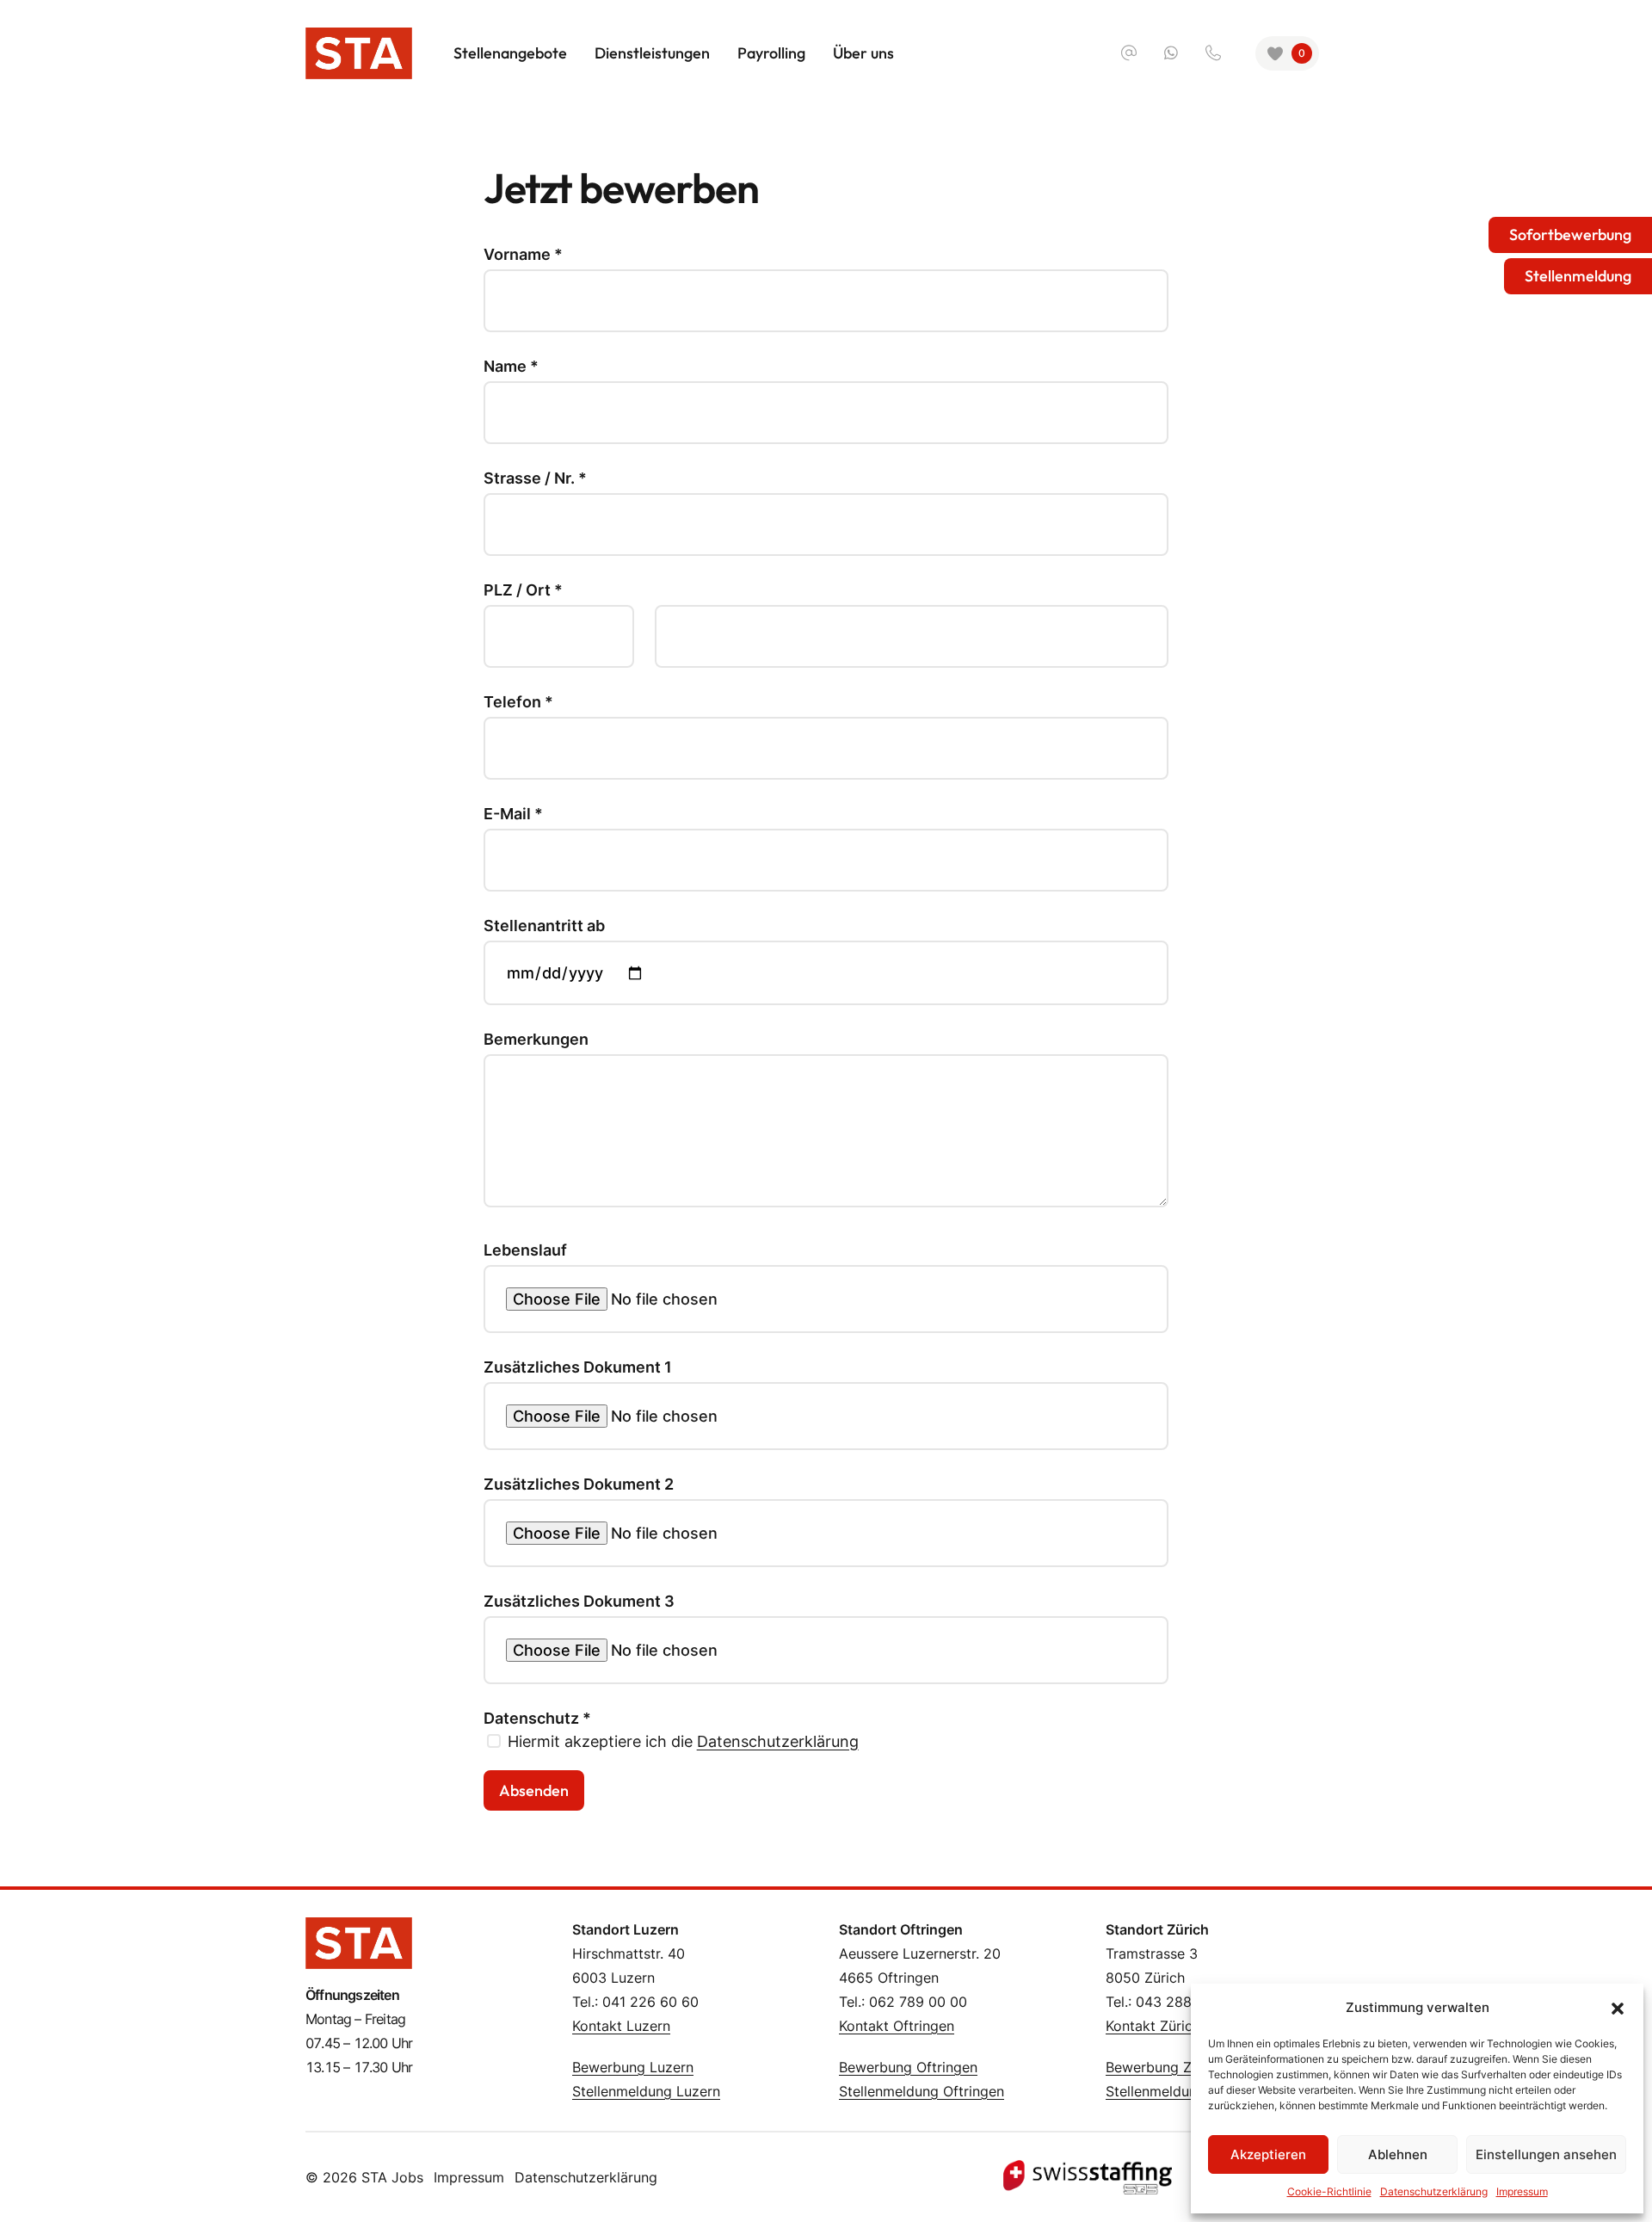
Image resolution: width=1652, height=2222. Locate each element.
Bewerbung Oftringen (908, 2067)
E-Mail (513, 814)
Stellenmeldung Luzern (646, 2091)
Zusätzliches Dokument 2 (579, 1484)
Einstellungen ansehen (1546, 2154)
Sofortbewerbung (1570, 235)
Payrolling (771, 53)
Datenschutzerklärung (778, 1741)
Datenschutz (537, 1719)
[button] (1618, 2008)
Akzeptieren (1268, 2154)
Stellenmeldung (1578, 276)
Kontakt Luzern (621, 2026)
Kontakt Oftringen (897, 2026)
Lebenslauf (525, 1250)
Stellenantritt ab (544, 926)
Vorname (523, 255)
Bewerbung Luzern (633, 2067)
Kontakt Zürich (1153, 2026)
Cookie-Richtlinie (1329, 2191)
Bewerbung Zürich (1165, 2067)
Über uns (863, 53)
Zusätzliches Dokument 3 (579, 1602)
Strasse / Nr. (535, 478)
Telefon (518, 702)
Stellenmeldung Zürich (1178, 2091)
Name (511, 367)
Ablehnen (1398, 2154)
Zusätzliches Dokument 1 (578, 1367)
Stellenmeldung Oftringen (922, 2091)
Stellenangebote (510, 53)
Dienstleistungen (652, 53)
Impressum (469, 2177)
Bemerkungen (536, 1040)
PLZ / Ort (523, 590)
